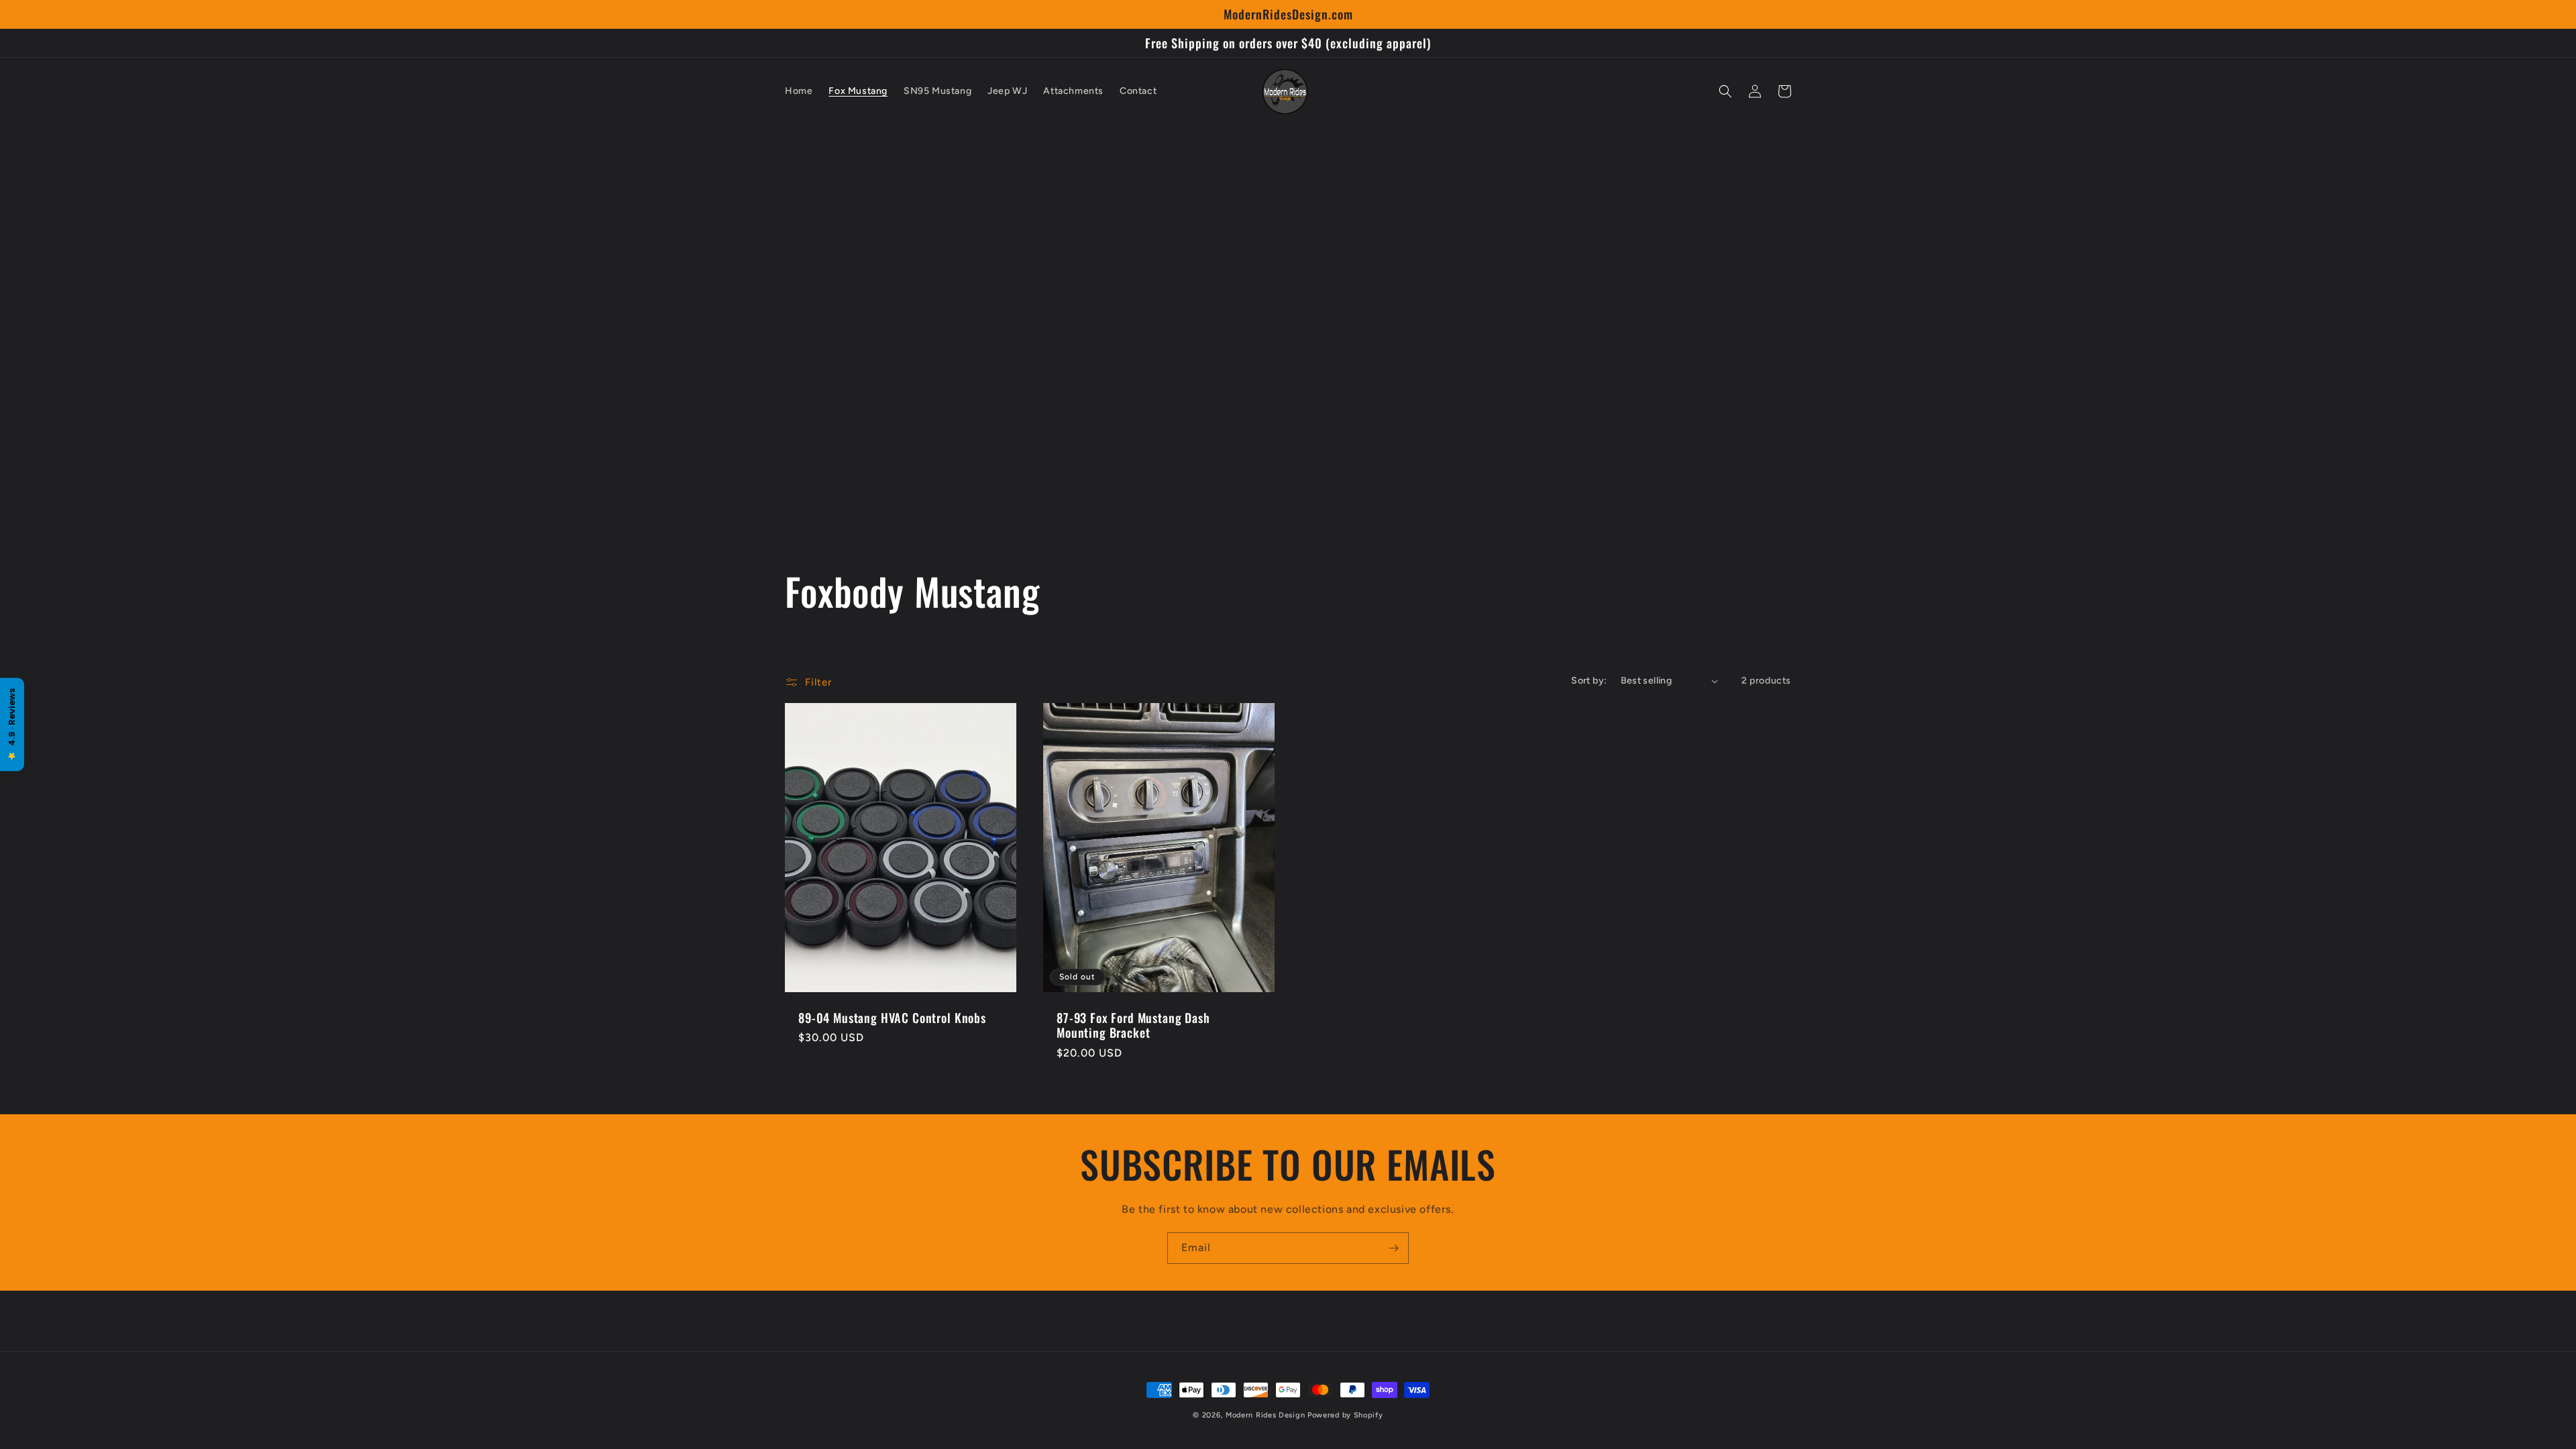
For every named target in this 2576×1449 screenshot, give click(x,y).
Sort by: (1589, 681)
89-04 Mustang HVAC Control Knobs (892, 1018)
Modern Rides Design (1265, 1415)
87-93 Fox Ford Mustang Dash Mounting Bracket (1133, 1025)
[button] (1725, 91)
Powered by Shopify (1345, 1415)
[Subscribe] (1393, 1248)
